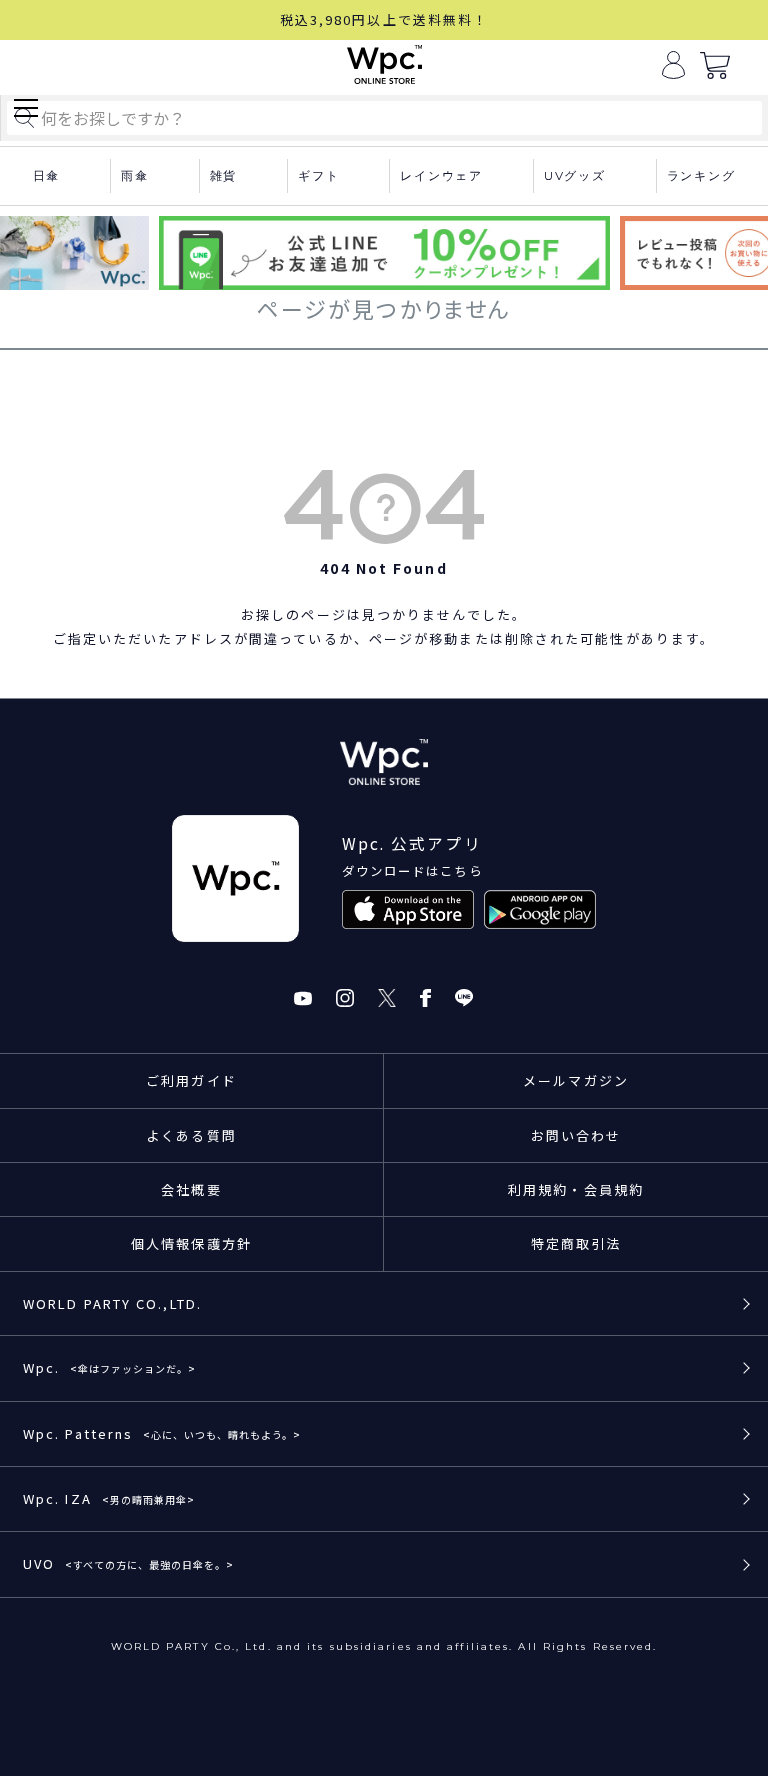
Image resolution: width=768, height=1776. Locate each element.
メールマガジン (576, 1080)
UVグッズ (575, 176)
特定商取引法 (576, 1243)
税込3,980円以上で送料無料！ (384, 19)
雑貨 (224, 176)
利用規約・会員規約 (576, 1189)
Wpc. (109, 1367)
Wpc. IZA (109, 1498)
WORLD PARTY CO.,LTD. (112, 1303)
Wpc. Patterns (162, 1433)
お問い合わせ (576, 1135)
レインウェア (441, 176)
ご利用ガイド (191, 1080)
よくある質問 (191, 1135)
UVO (128, 1563)
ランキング (701, 176)
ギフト (318, 176)
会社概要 (191, 1189)
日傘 (47, 176)
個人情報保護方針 (191, 1243)
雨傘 (135, 176)
